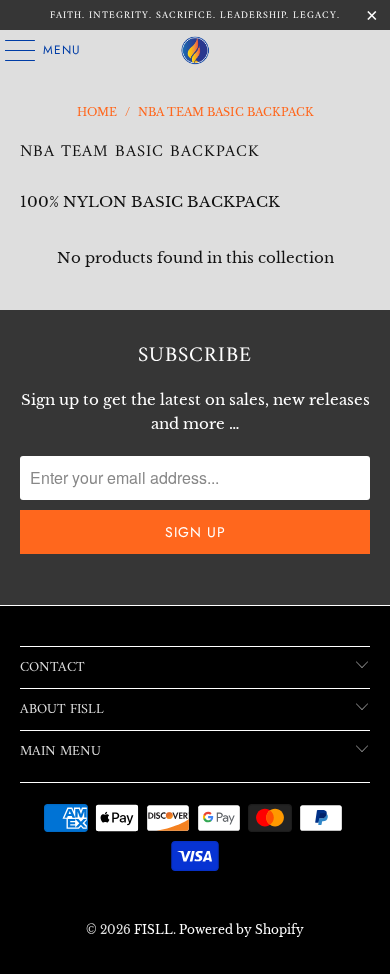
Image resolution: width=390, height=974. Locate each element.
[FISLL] (195, 50)
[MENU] (10, 50)
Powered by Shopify (241, 929)
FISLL (153, 929)
